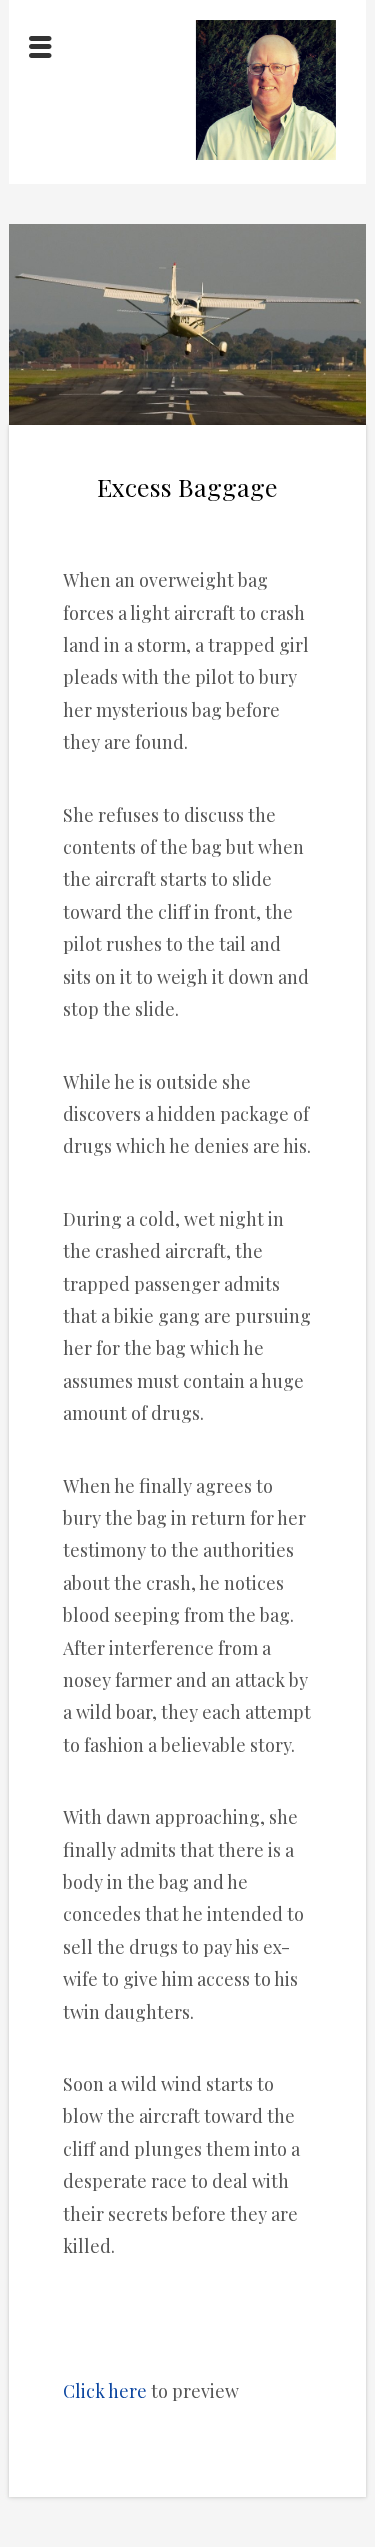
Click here (105, 2391)
